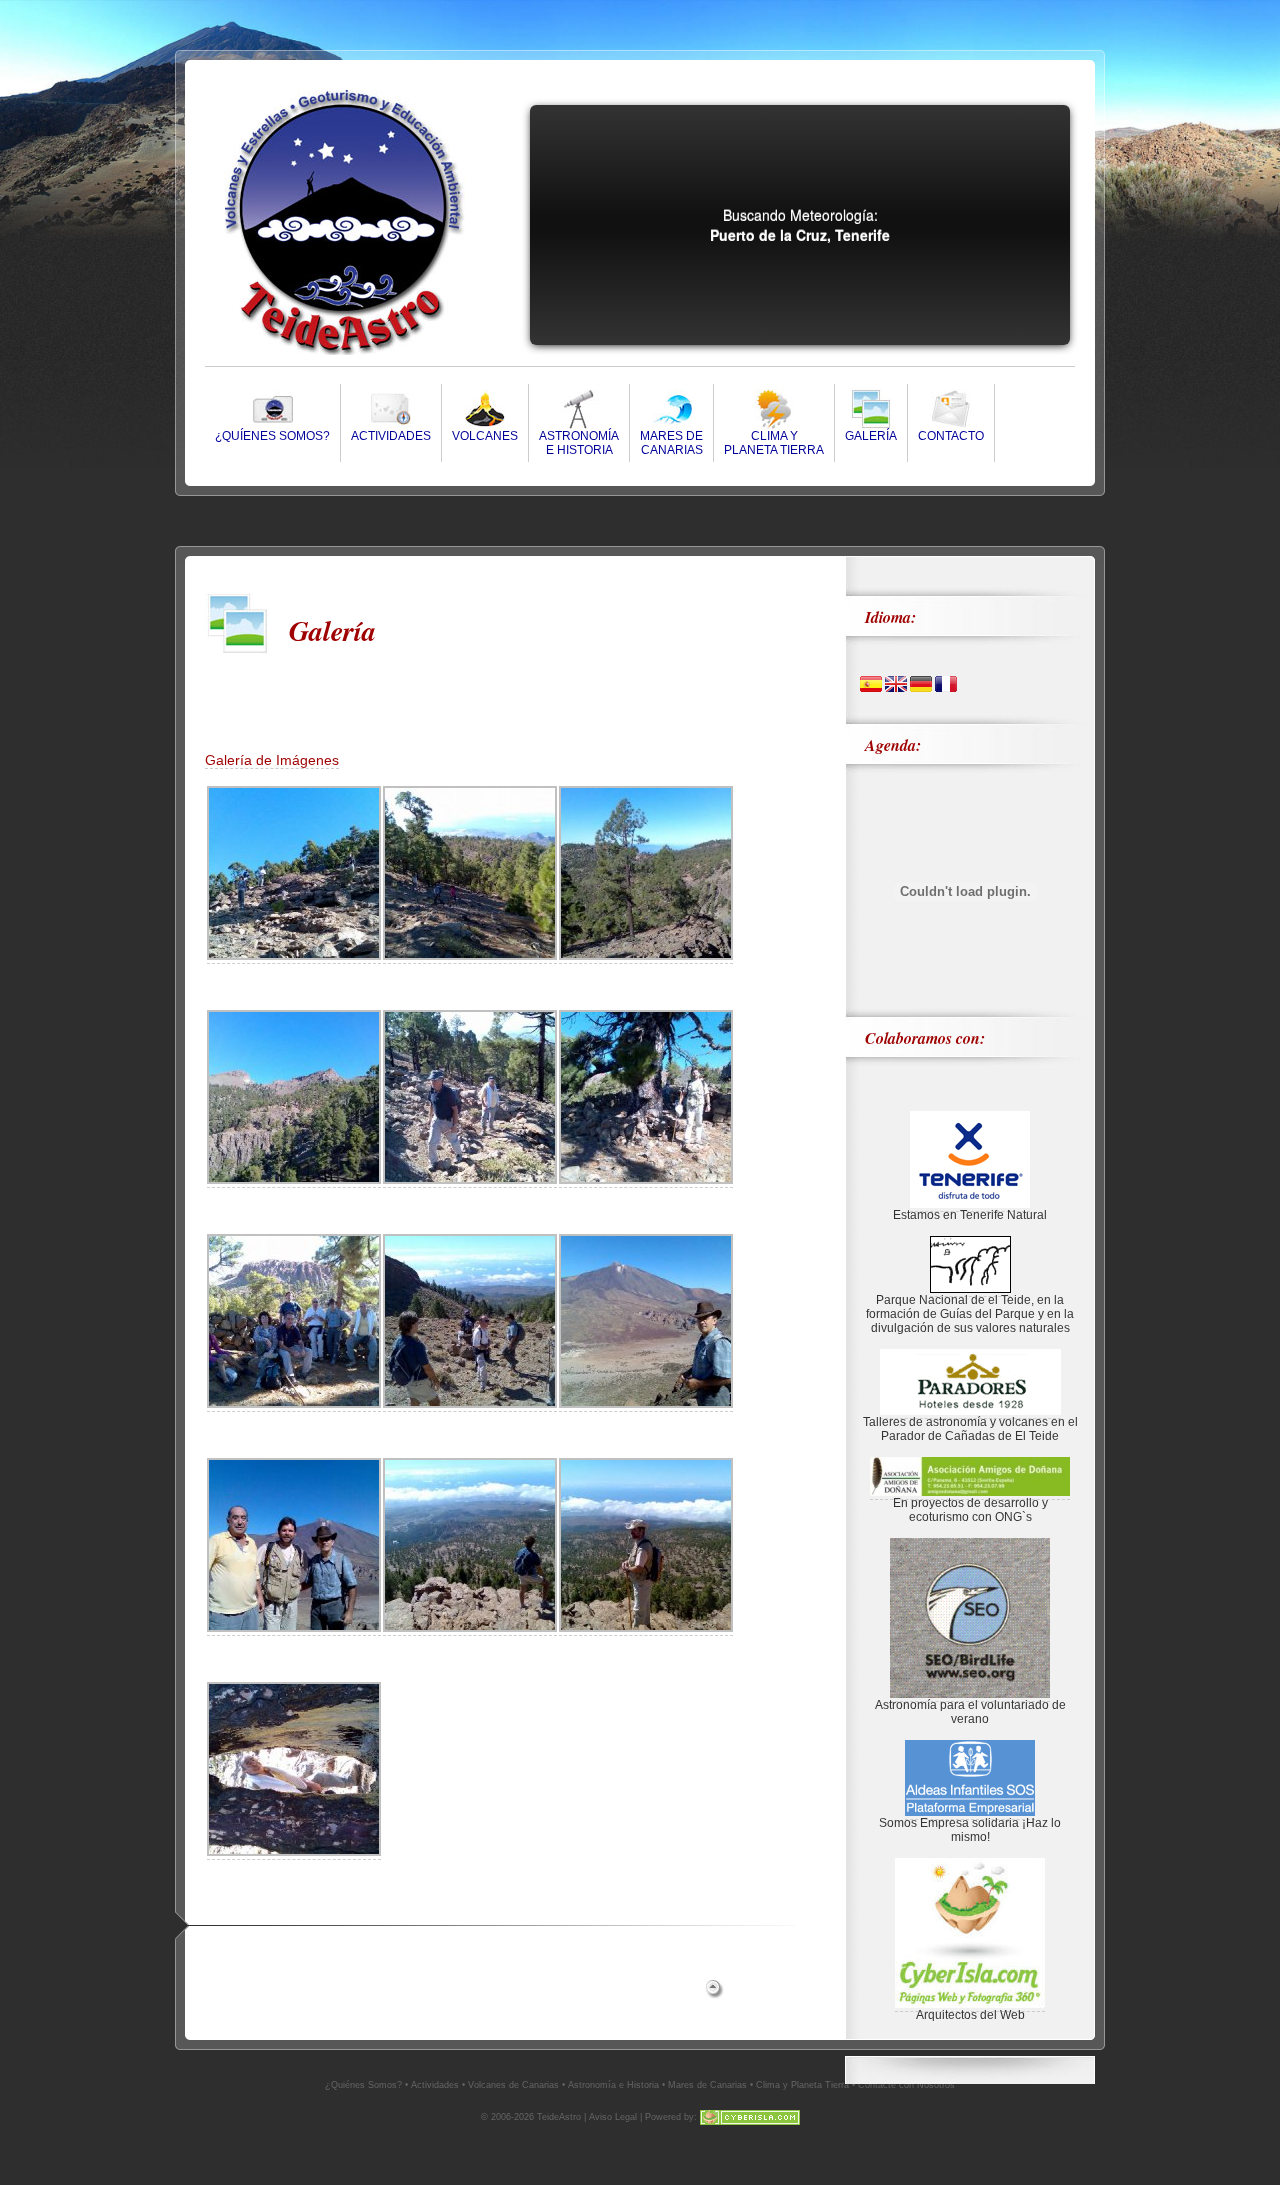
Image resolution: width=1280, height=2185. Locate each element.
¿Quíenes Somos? (272, 436)
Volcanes (485, 436)
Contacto (951, 436)
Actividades (391, 436)
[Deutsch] (921, 688)
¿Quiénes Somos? (363, 2085)
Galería (871, 436)
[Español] (871, 688)
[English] (896, 688)
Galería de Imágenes (272, 760)
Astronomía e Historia (613, 2085)
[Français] (946, 688)
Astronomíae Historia (579, 443)
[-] (294, 955)
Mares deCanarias (671, 443)
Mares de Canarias (707, 2085)
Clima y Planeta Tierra (802, 2085)
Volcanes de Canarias (513, 2085)
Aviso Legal (613, 2117)
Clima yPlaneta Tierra (774, 443)
